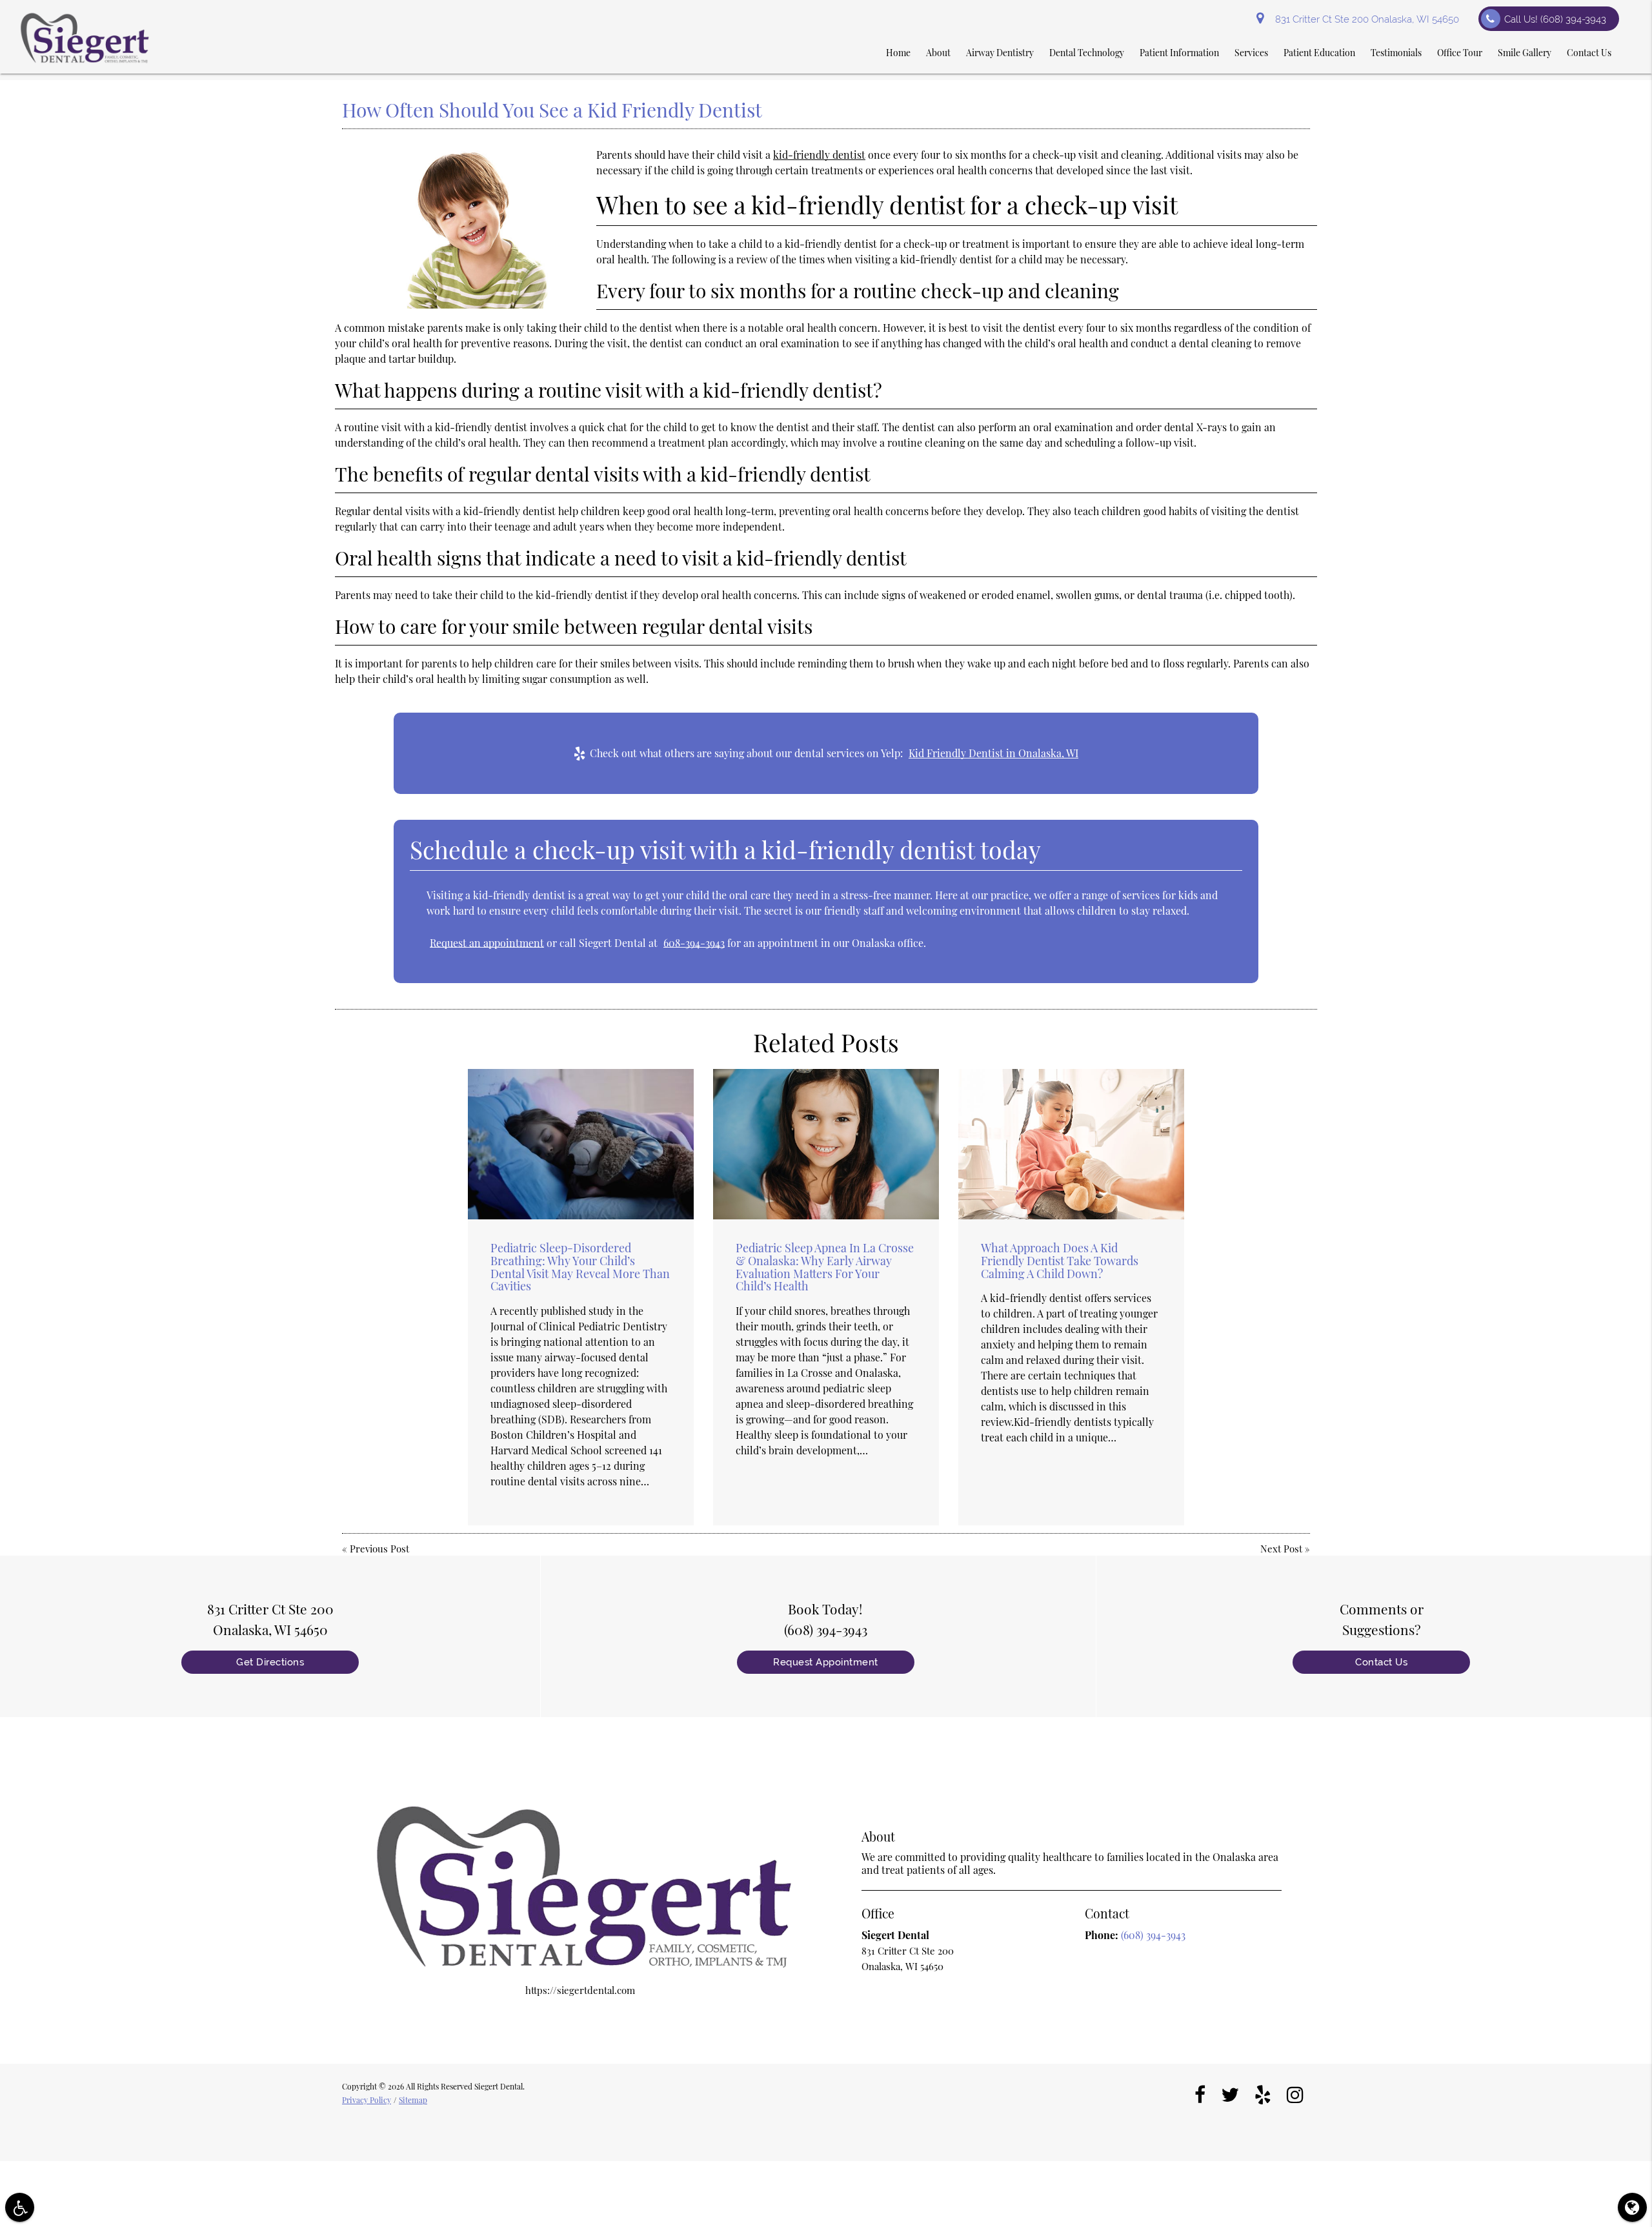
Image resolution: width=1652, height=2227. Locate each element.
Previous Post (379, 1549)
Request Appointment (826, 1662)
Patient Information (1179, 53)
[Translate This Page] (1632, 2207)
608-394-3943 (694, 943)
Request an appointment (487, 943)
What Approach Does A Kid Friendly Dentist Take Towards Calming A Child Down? (1060, 1261)
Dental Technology (1087, 53)
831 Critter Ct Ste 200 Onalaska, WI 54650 (1365, 19)
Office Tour (1460, 53)
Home (898, 53)
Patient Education (1319, 53)
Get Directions (270, 1662)
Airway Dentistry (1000, 53)
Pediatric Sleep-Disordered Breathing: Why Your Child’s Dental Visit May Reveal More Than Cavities (580, 1267)
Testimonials (1396, 53)
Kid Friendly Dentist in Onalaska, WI (993, 753)
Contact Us (1589, 53)
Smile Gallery (1525, 53)
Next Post (1281, 1549)
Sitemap (413, 2100)
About (938, 53)
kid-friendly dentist (819, 155)
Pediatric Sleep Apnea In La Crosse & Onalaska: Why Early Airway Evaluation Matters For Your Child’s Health (825, 1267)
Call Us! (1555, 19)
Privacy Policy (367, 2100)
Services (1251, 53)
